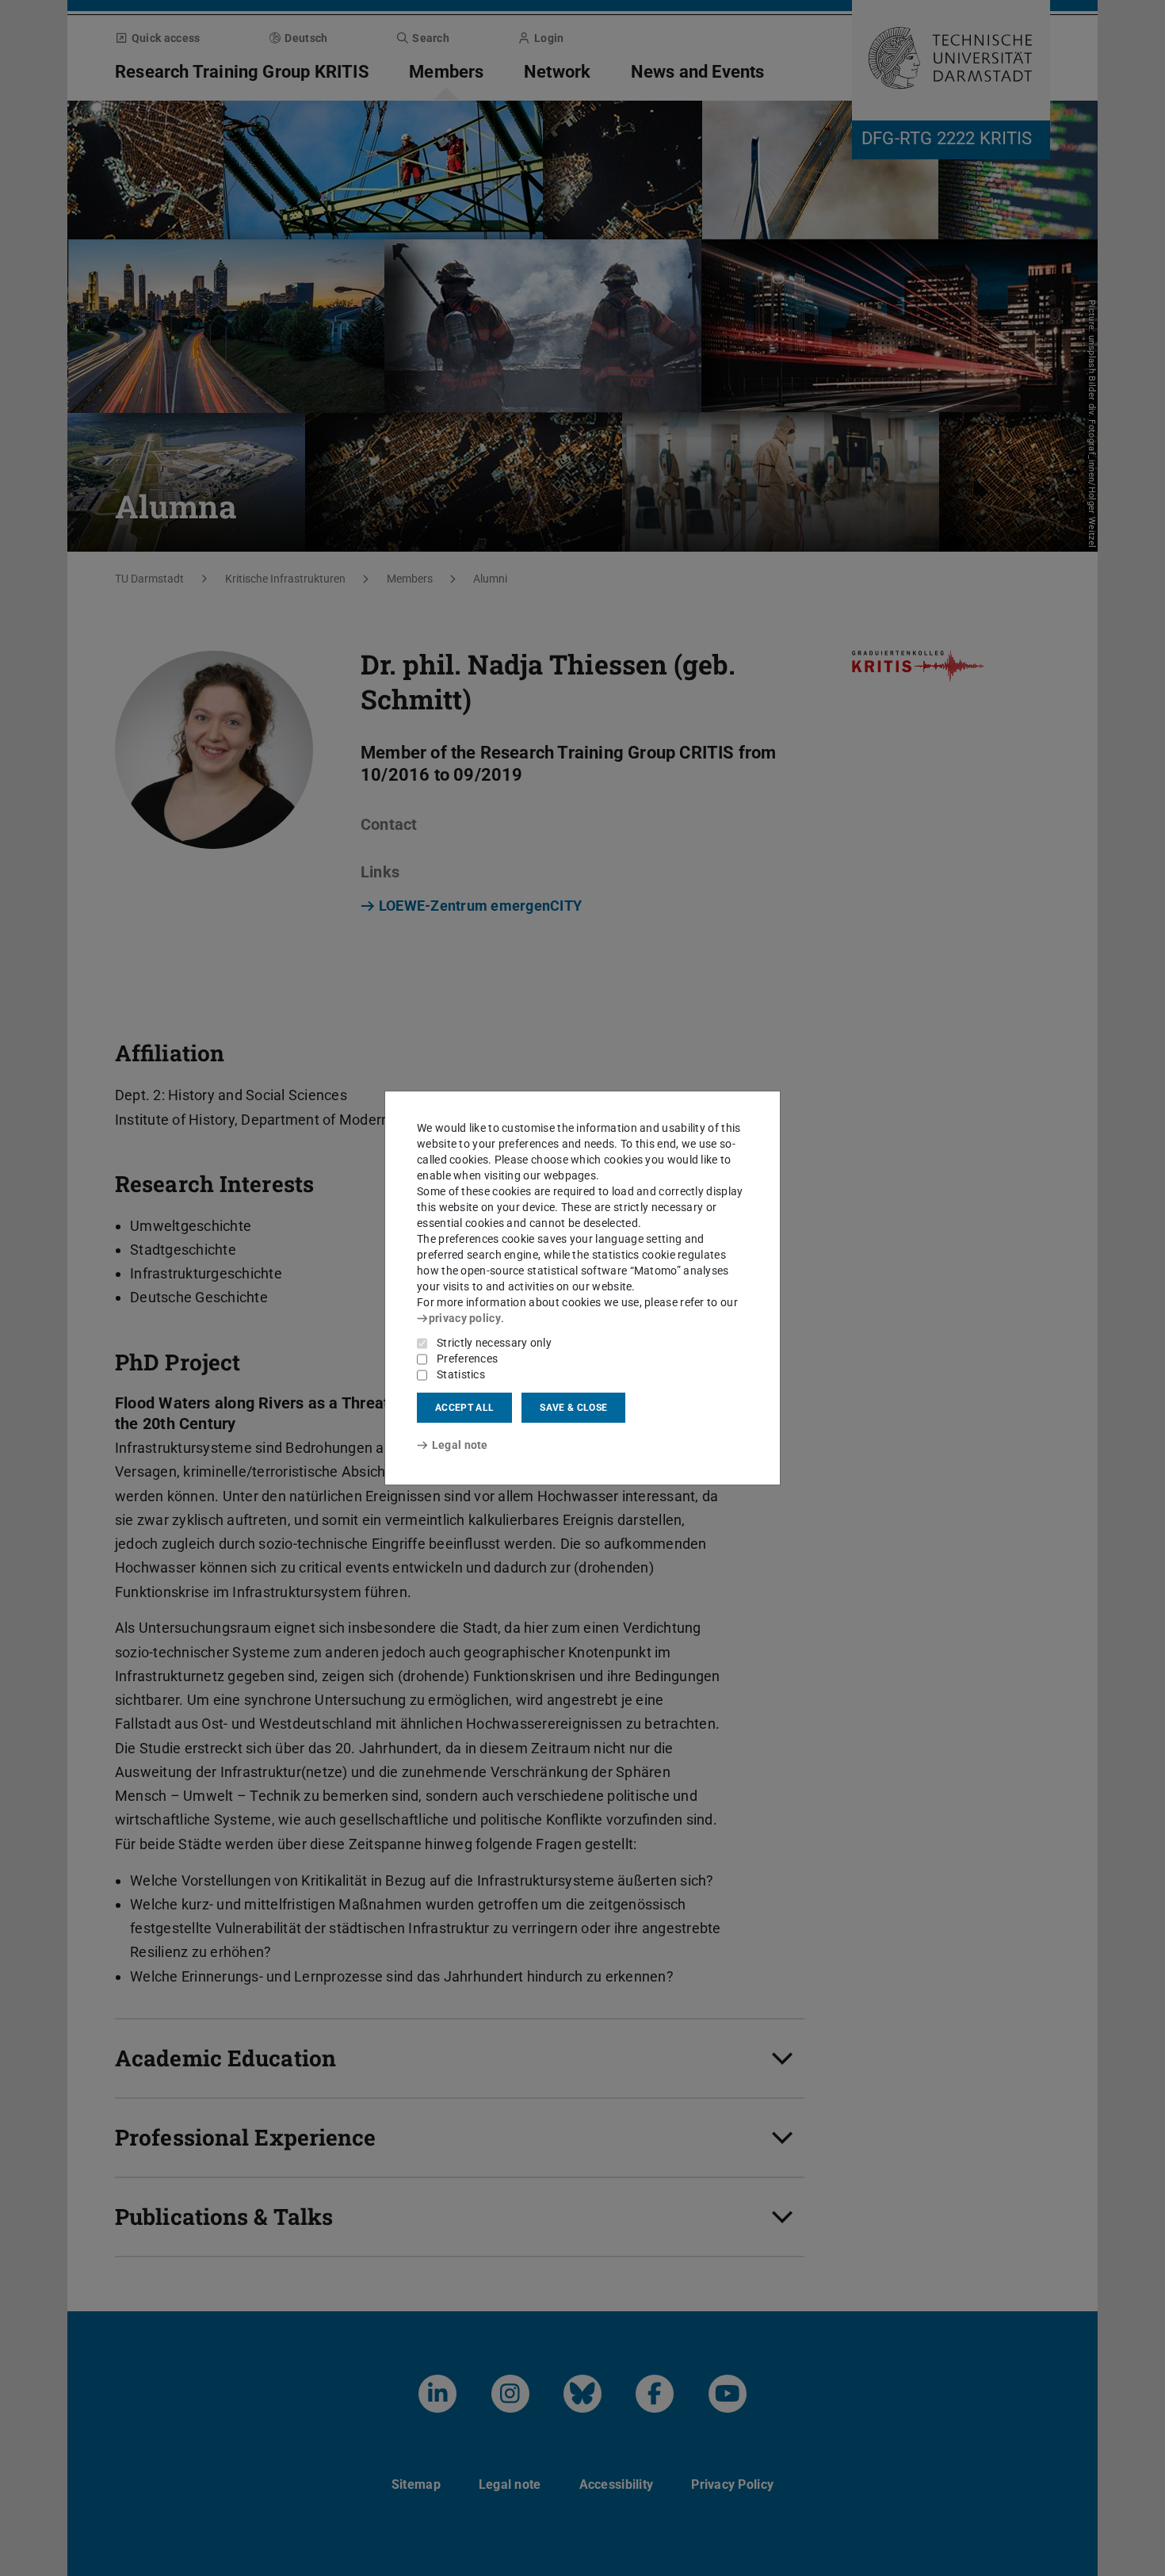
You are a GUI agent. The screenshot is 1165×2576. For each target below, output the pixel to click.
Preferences (467, 1359)
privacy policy (465, 1318)
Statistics (461, 1374)
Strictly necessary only (494, 1343)
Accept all (464, 1408)
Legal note (460, 1445)
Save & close (573, 1408)
